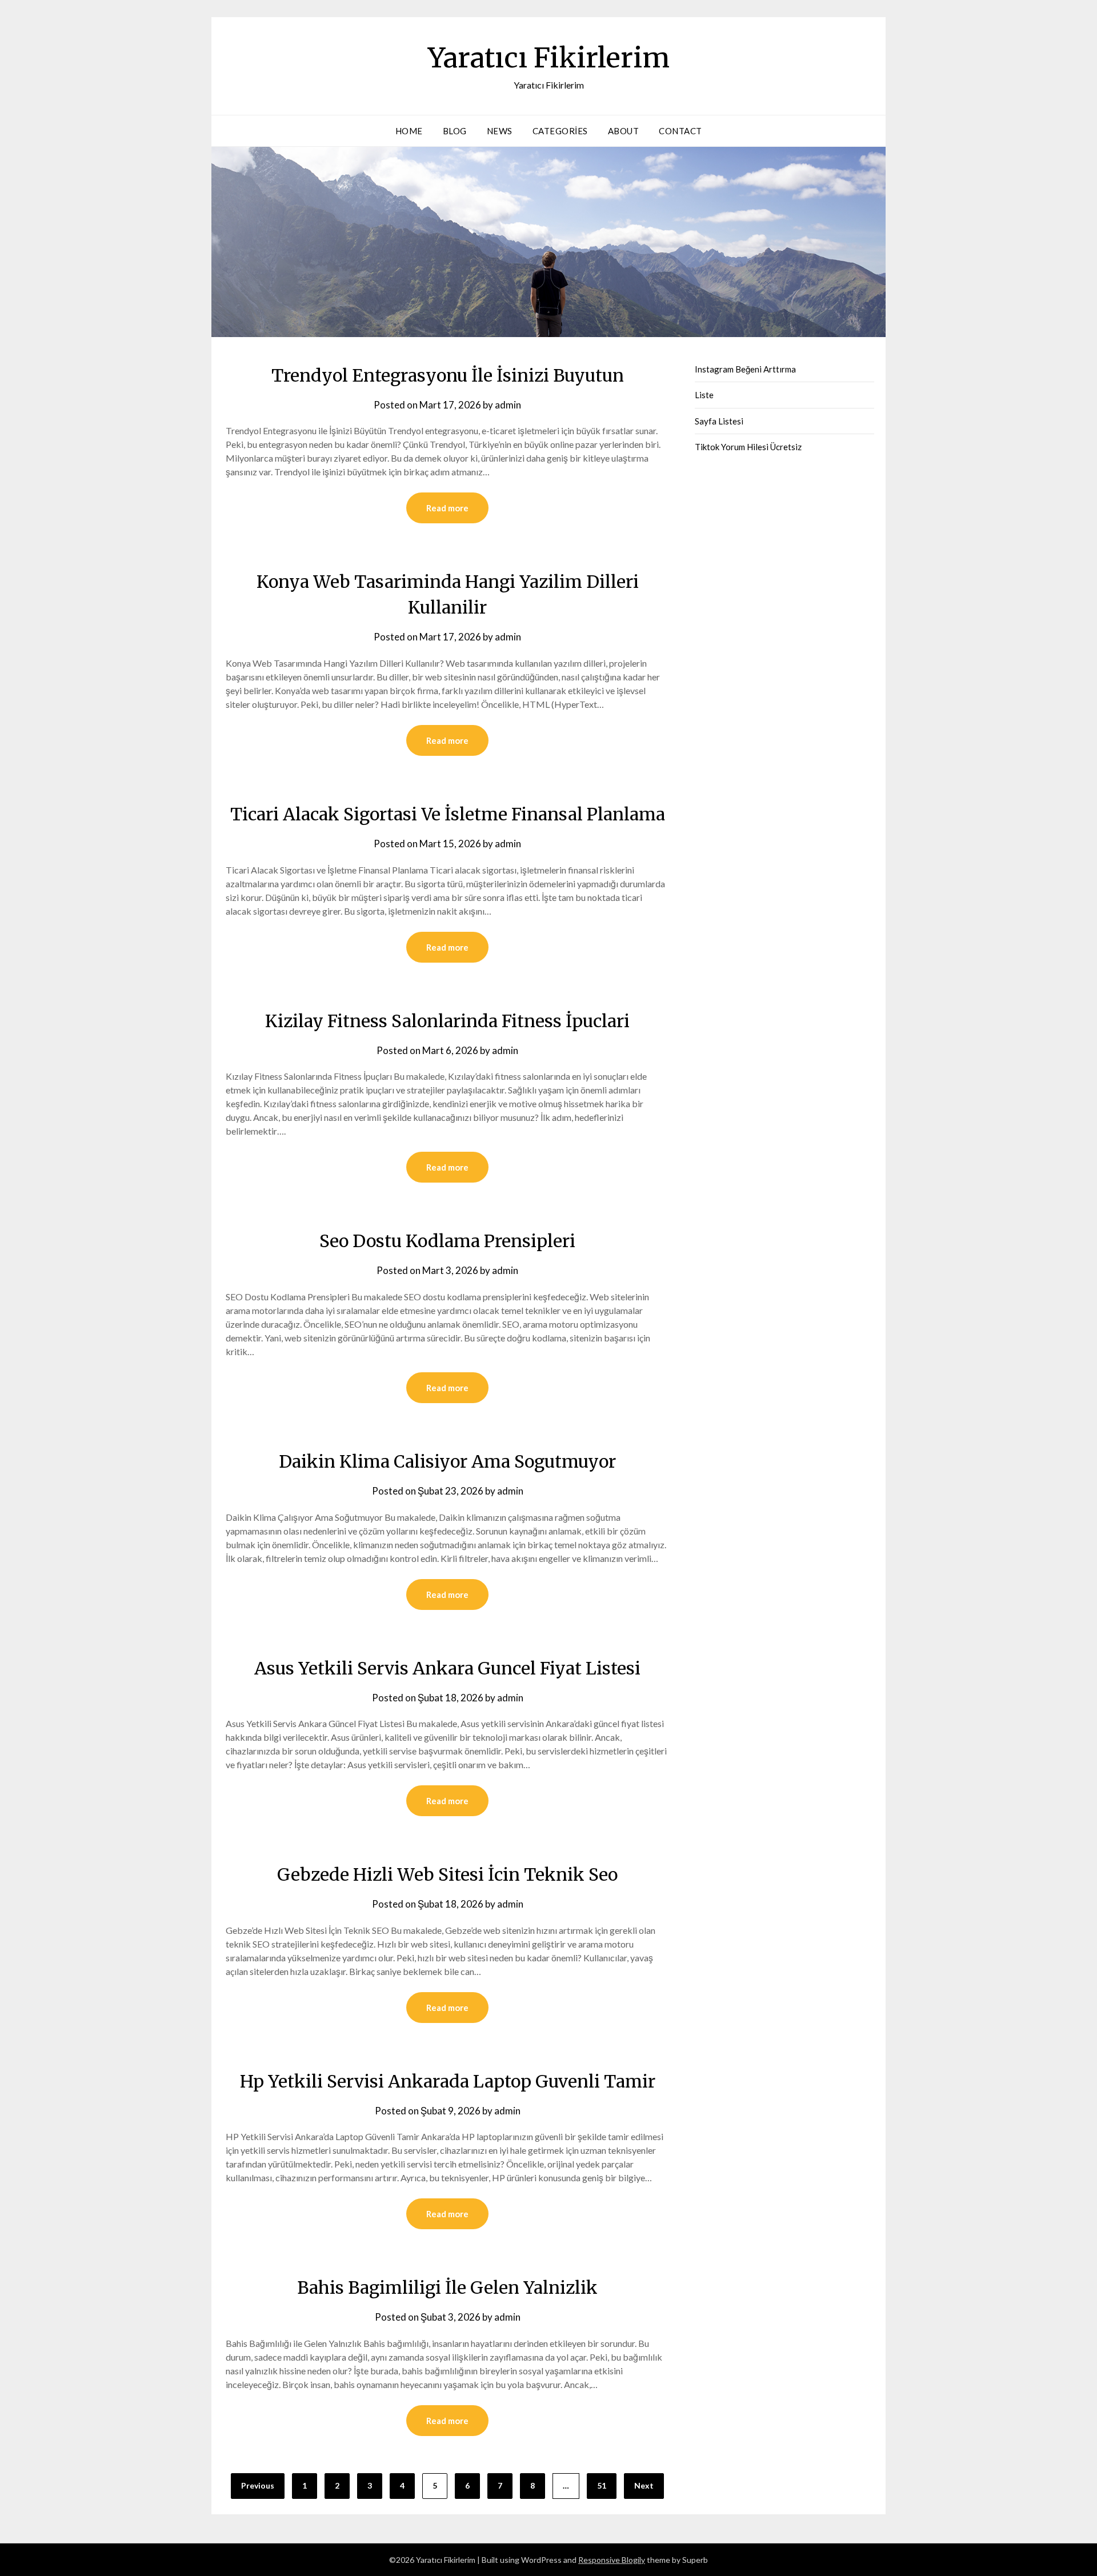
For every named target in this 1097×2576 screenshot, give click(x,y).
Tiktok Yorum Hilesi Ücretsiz (748, 447)
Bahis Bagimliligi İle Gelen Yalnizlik (447, 2287)
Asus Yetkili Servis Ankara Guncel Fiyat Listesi (447, 1668)
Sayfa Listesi (719, 421)
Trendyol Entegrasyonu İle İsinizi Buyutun (448, 375)
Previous (258, 2485)
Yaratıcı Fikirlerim (549, 58)
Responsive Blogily (612, 2560)
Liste (704, 395)
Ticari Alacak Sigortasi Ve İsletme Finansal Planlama (448, 814)
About (624, 131)
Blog (455, 131)
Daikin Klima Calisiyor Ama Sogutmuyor (447, 1461)
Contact (680, 131)
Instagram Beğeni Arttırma (745, 369)
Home (409, 131)
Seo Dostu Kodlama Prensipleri (447, 1241)
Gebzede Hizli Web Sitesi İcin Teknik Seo (447, 1874)
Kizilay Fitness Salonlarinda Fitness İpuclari (447, 1021)
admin (508, 405)
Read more (447, 508)
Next (644, 2485)
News (500, 131)
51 (602, 2485)
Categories (560, 131)
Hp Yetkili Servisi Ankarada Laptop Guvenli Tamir (448, 2081)
